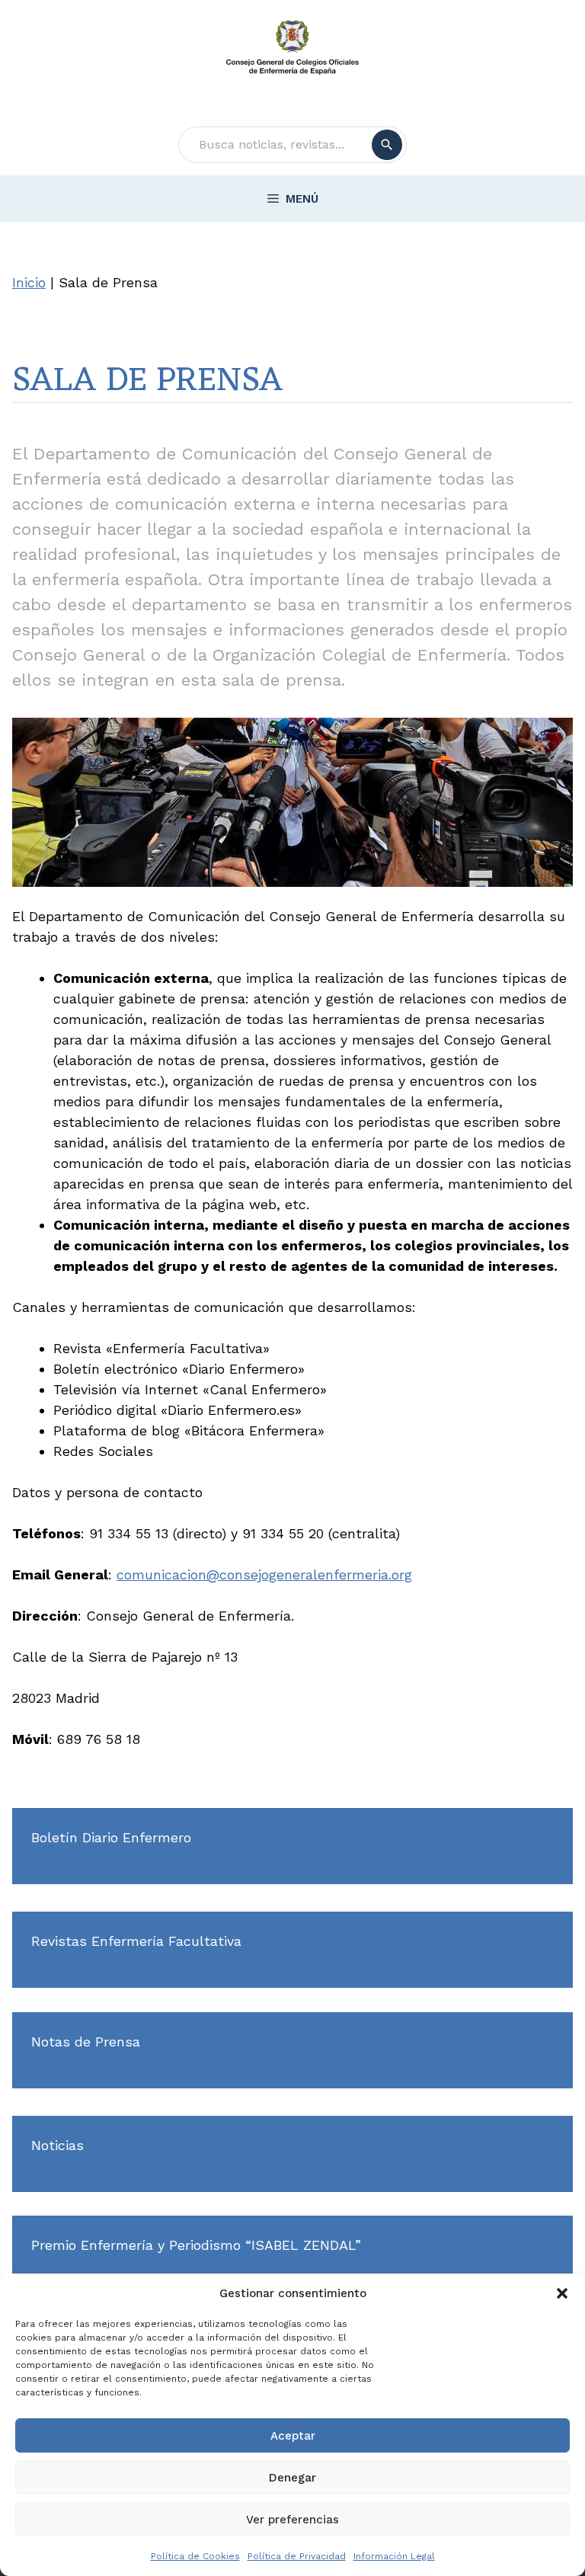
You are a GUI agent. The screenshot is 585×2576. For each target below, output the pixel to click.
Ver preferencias (292, 2520)
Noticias (58, 2145)
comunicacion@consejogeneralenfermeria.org (264, 1574)
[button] (562, 2293)
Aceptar (293, 2436)
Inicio (29, 282)
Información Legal (394, 2556)
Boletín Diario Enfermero (111, 1837)
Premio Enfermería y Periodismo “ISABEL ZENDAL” (196, 2245)
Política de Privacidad (297, 2556)
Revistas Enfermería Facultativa (136, 1941)
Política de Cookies (195, 2556)
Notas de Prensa (86, 2042)
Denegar (292, 2478)
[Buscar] (387, 145)
